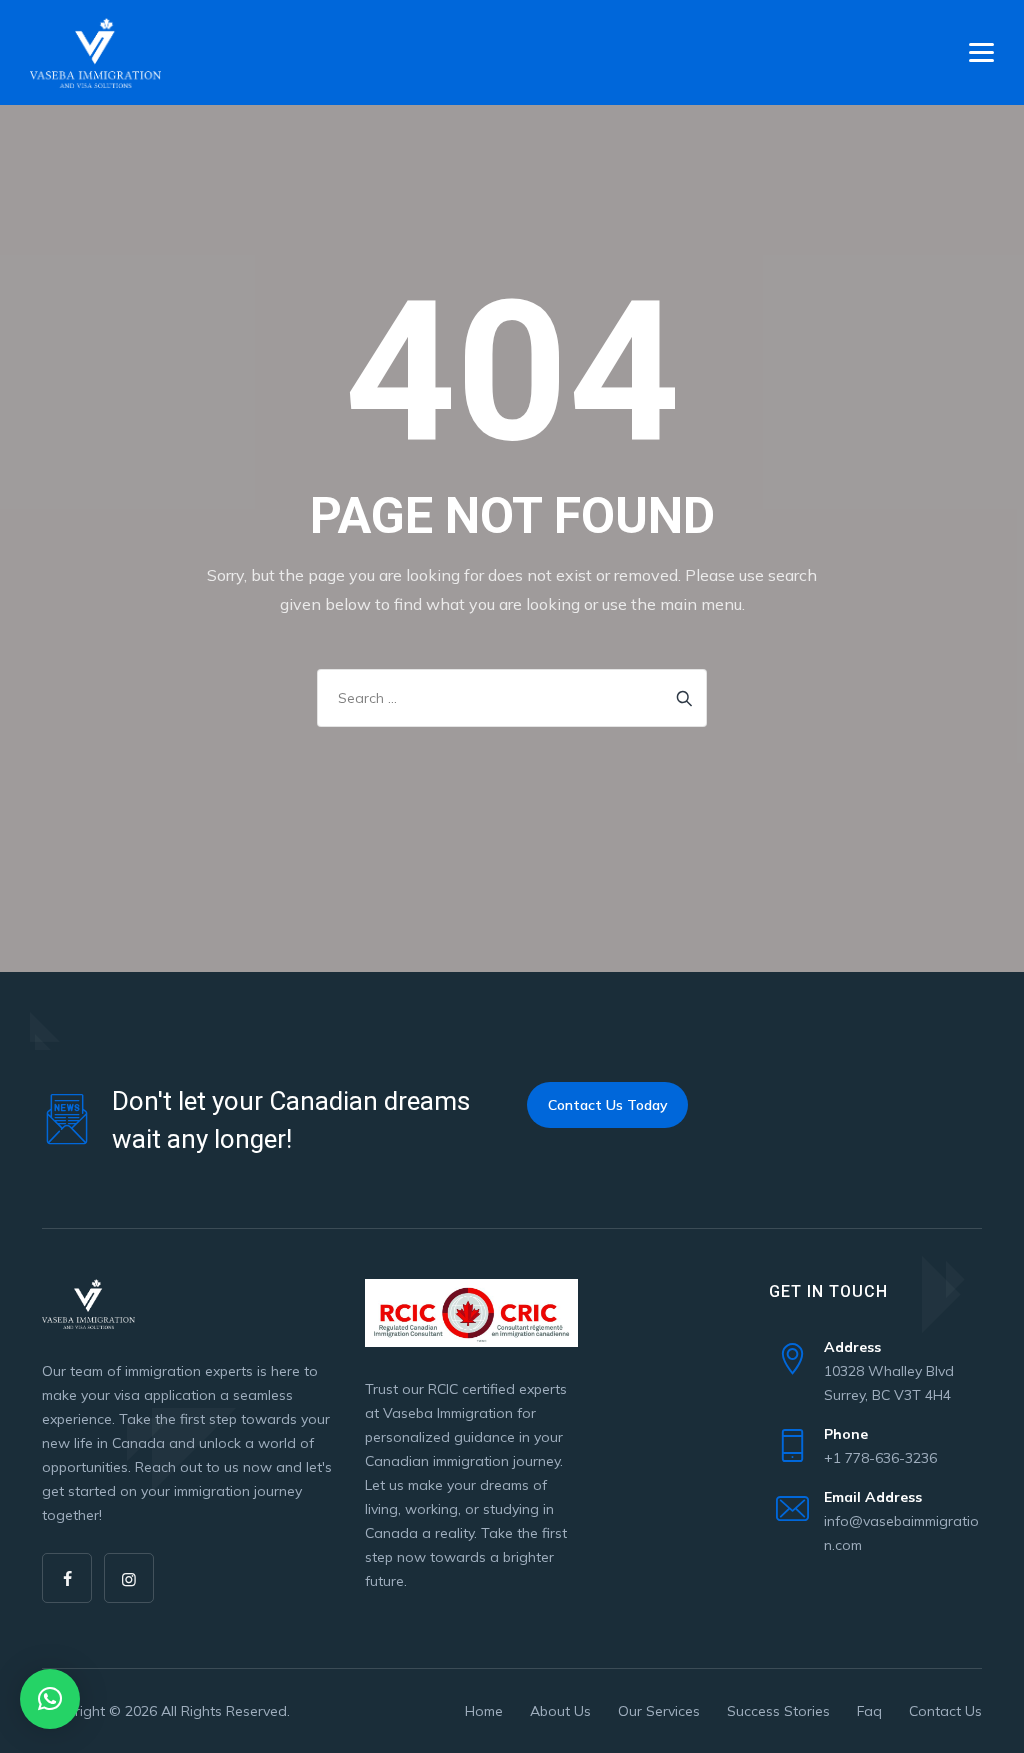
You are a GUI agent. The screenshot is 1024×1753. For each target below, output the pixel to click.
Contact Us (945, 1711)
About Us (560, 1711)
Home (484, 1711)
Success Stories (778, 1711)
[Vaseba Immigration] (95, 52)
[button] (50, 1699)
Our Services (659, 1711)
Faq (869, 1711)
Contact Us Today (608, 1105)
